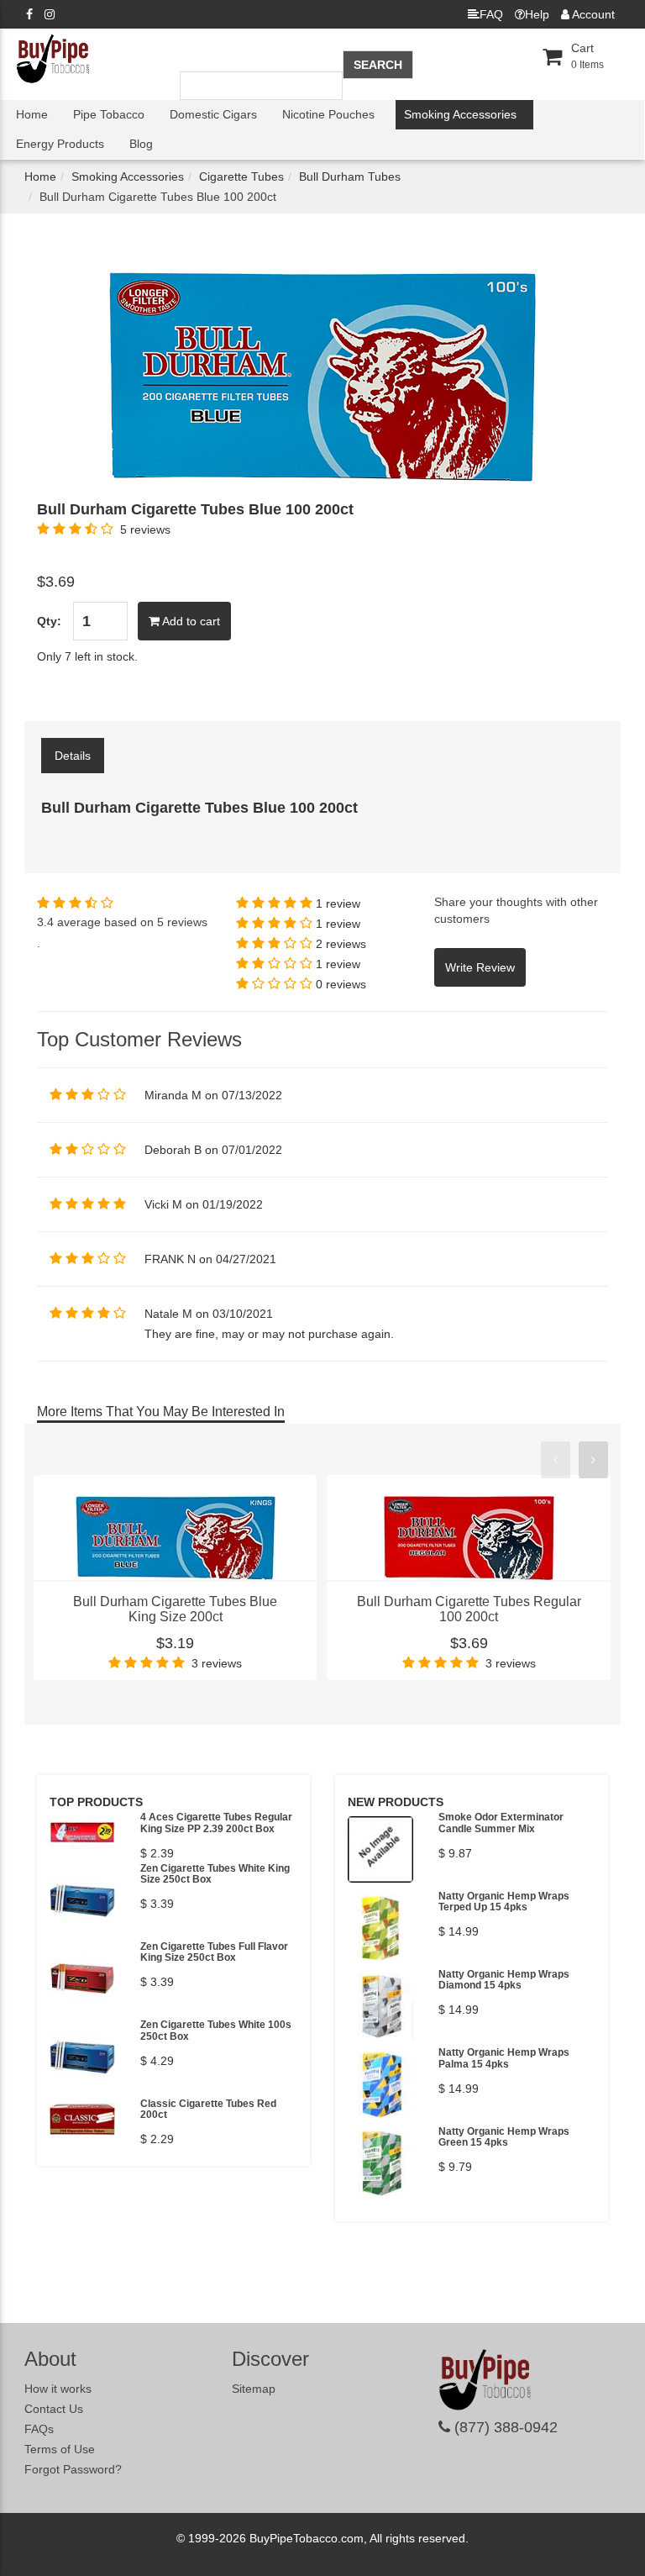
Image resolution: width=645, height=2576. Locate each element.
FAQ (491, 14)
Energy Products (60, 144)
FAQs (39, 2429)
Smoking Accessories (460, 114)
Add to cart (190, 621)
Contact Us (54, 2409)
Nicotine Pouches (328, 114)
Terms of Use (60, 2449)
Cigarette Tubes (241, 176)
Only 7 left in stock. (87, 656)
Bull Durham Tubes (350, 176)
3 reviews (217, 1663)
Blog (141, 144)
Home (32, 114)
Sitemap (254, 2389)
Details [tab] (73, 756)
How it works (58, 2389)
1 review (338, 903)
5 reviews (145, 529)
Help (537, 14)
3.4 (45, 922)
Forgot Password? (73, 2469)
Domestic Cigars (213, 114)
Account (592, 14)
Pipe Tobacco (109, 114)
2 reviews (341, 944)
